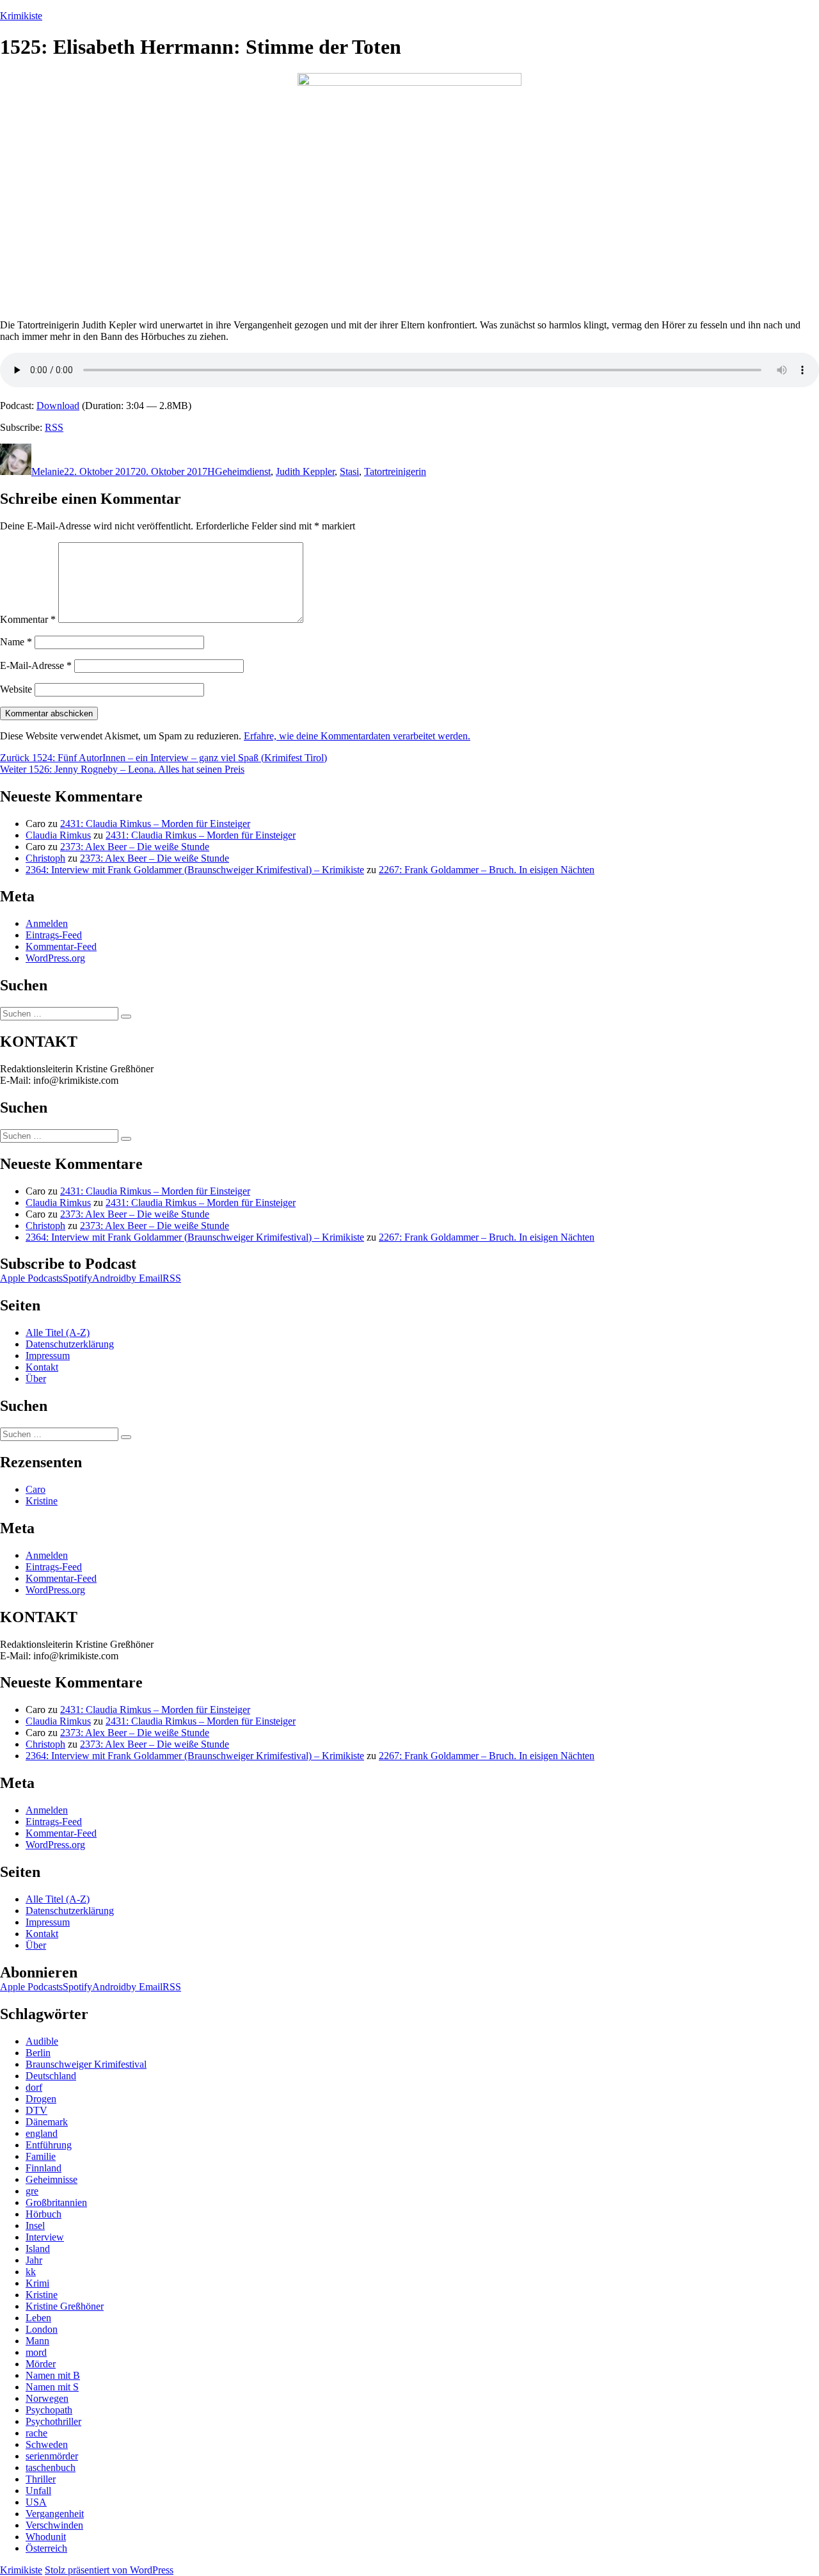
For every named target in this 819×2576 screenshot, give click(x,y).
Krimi (37, 2283)
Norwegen (47, 2398)
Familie (41, 2156)
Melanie (48, 471)
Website (16, 689)
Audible (42, 2041)
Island (38, 2249)
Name (16, 642)
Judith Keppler (305, 471)
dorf (34, 2087)
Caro (36, 1489)
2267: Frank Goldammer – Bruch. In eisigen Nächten (487, 870)
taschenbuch (51, 2467)
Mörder (41, 2364)
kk (31, 2272)
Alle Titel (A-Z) (58, 1332)
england (42, 2133)
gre (32, 2191)
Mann (37, 2341)
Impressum (48, 1356)
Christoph (45, 858)
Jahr (34, 2260)
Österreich (46, 2548)
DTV (36, 2110)
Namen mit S (52, 2387)
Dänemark (47, 2122)
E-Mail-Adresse (36, 665)
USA (36, 2502)
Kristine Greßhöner (65, 2306)
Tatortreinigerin (395, 471)
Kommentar (28, 619)
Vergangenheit (55, 2514)
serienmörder (52, 2456)
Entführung (49, 2145)
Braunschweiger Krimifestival (86, 2064)
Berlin (38, 2053)
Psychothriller (53, 2421)
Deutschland (51, 2076)
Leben (38, 2318)
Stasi (349, 471)
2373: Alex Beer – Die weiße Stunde (135, 847)
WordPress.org (55, 958)
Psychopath (49, 2410)
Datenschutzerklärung (70, 1344)
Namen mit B (53, 2375)
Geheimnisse (52, 2179)
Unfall (38, 2491)
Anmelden (47, 923)
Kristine (42, 1501)
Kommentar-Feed (61, 946)
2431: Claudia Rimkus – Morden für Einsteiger (155, 824)
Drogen (41, 2099)
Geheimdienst (243, 471)
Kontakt (42, 1367)
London (42, 2329)
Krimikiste (21, 16)
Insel (35, 2226)
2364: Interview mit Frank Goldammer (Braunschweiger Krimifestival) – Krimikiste (195, 870)
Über (36, 1379)
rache (36, 2433)
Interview (45, 2237)
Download (58, 406)
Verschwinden (54, 2525)
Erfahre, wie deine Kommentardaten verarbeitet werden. (357, 736)
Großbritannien (56, 2202)
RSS (54, 427)
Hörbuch (44, 2214)
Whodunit (46, 2537)
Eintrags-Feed (54, 935)
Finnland (44, 2168)
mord (36, 2352)
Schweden (47, 2444)
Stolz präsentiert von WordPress (109, 2570)
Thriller (41, 2479)
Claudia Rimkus (58, 835)
